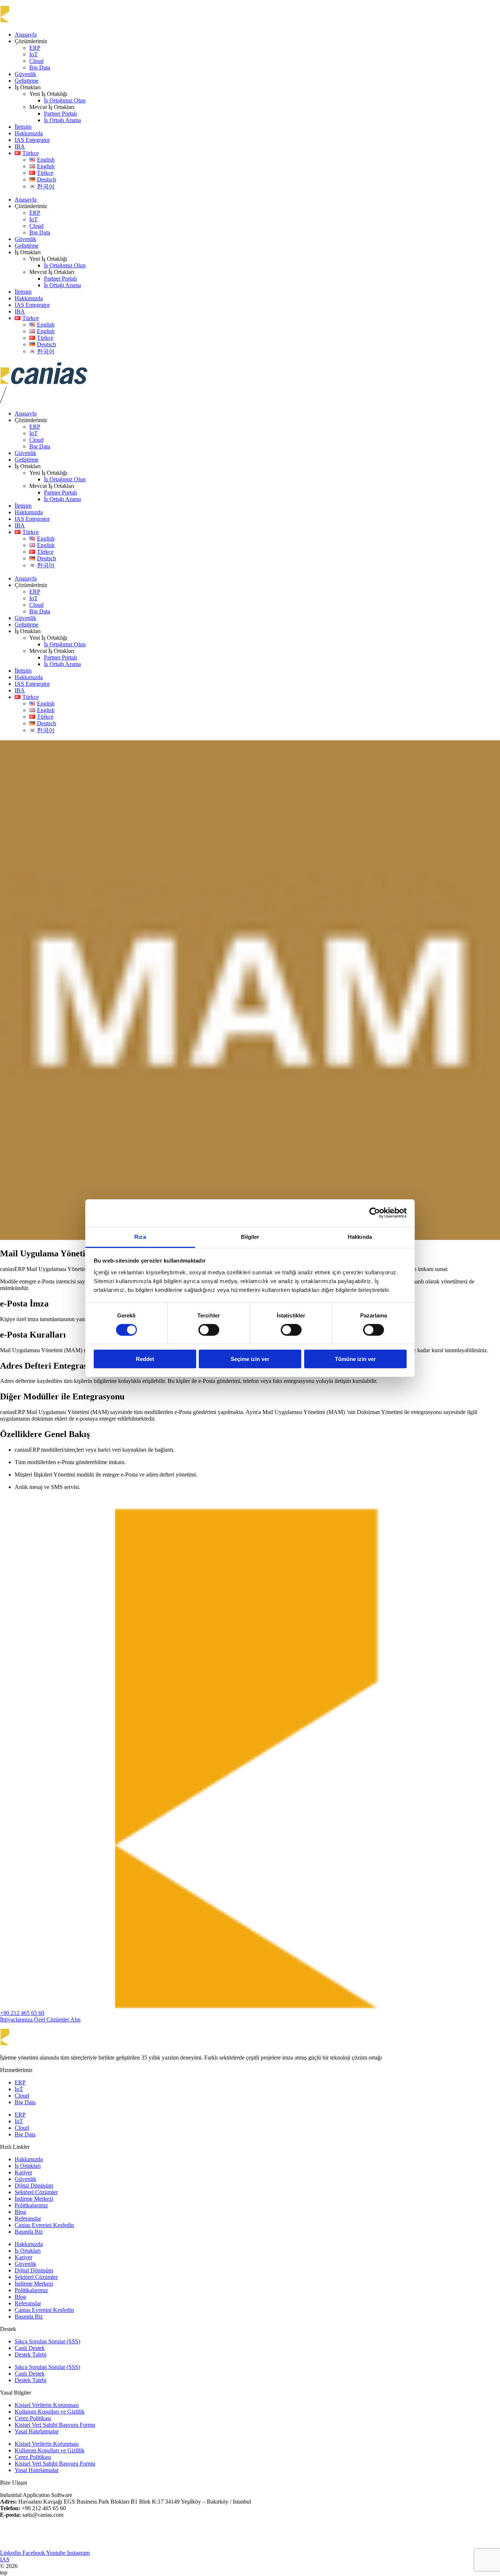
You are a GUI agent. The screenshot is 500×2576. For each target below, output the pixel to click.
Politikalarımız (31, 2205)
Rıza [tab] (140, 1236)
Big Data (40, 67)
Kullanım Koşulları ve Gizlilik (50, 2412)
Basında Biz (29, 2232)
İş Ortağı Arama (62, 120)
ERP (35, 48)
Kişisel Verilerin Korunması (47, 2405)
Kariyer (23, 2172)
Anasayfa (26, 35)
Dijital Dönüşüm (34, 2186)
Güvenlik (25, 74)
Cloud (36, 61)
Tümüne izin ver (355, 1359)
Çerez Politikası (33, 2418)
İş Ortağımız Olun (65, 100)
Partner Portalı (60, 114)
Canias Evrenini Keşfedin (44, 2225)
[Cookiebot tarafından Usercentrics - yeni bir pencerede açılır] (375, 1213)
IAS (5, 2559)
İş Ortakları (28, 2166)
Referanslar (28, 2218)
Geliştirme (27, 81)
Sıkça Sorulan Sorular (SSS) (47, 2341)
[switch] (209, 1330)
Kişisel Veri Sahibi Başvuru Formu (55, 2425)
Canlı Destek (30, 2348)
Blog (20, 2212)
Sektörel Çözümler (36, 2192)
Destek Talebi (31, 2355)
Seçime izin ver (250, 1359)
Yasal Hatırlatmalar (37, 2431)
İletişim (23, 127)
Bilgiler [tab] (250, 1236)
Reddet (145, 1359)
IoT (33, 54)
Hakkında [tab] (360, 1236)
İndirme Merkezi (34, 2199)
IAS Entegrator (32, 140)
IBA (20, 146)
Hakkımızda (29, 133)
